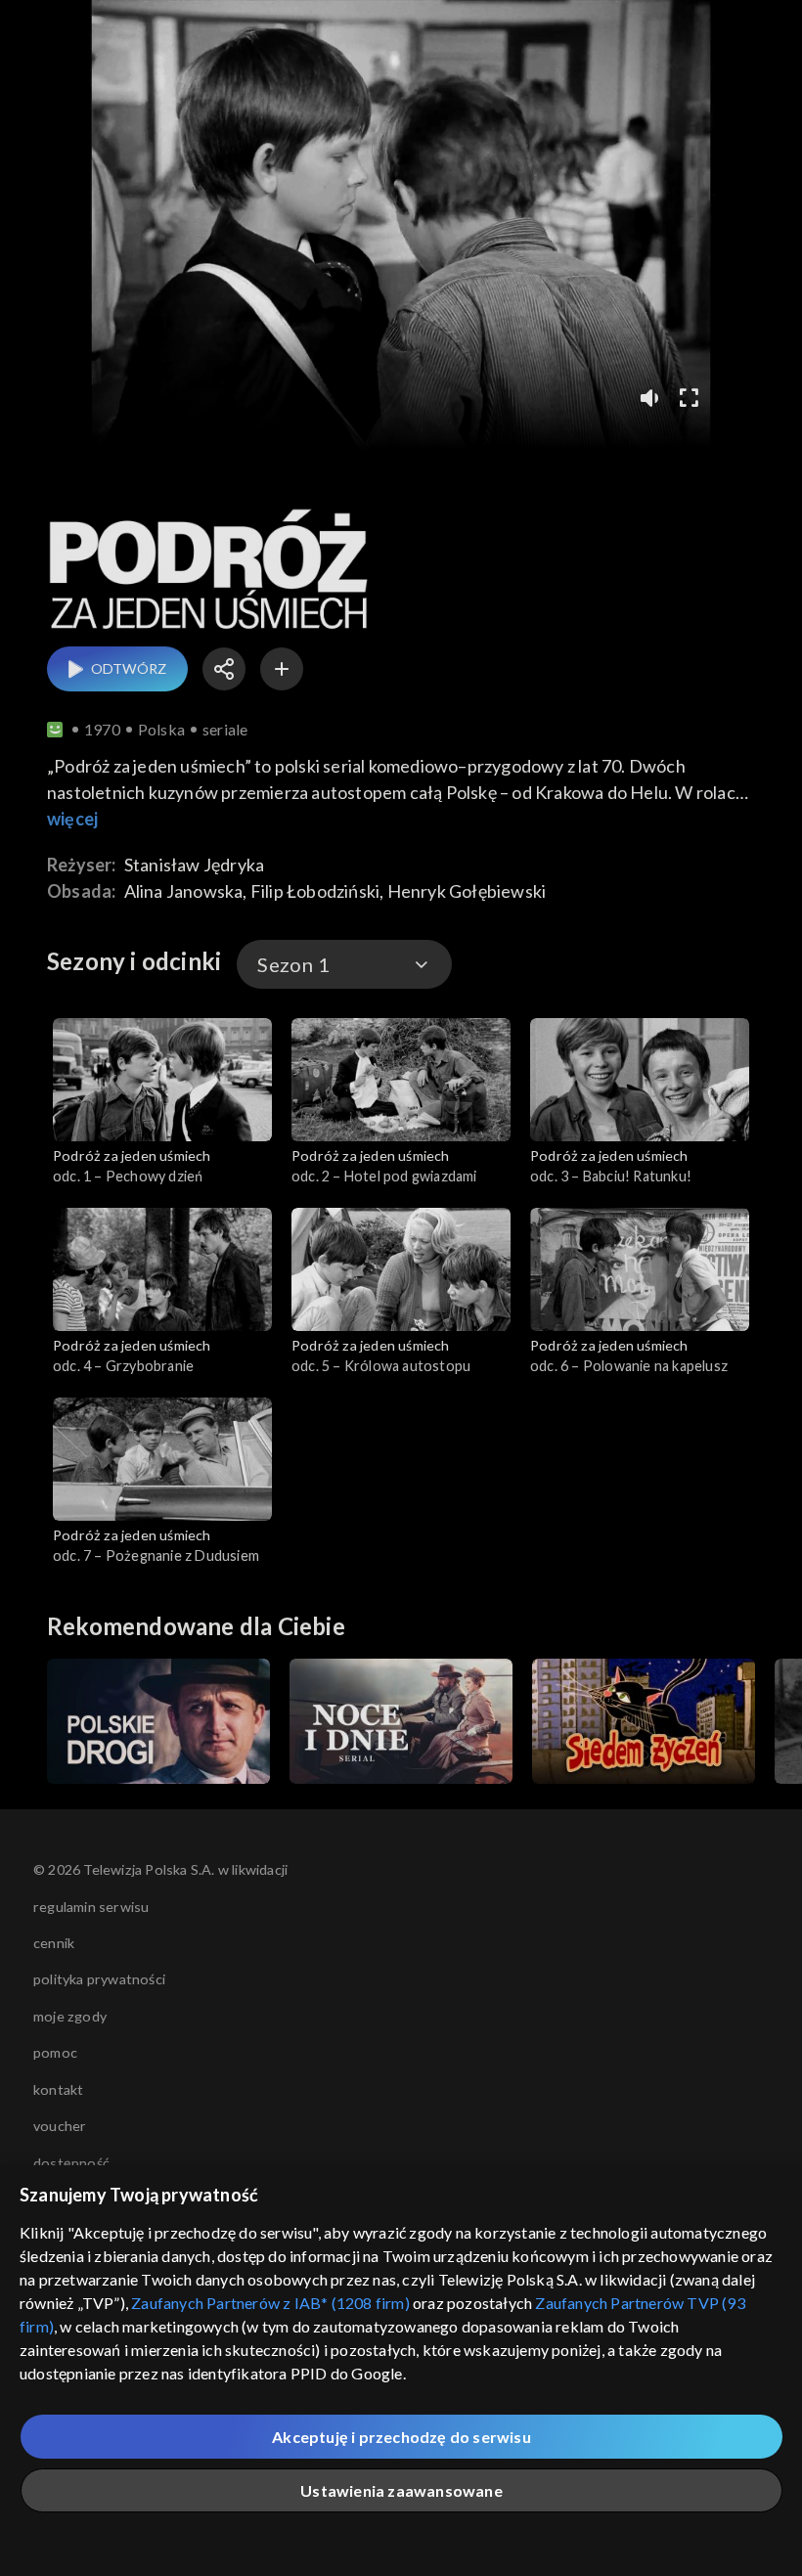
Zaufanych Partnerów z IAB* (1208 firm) (270, 2303)
